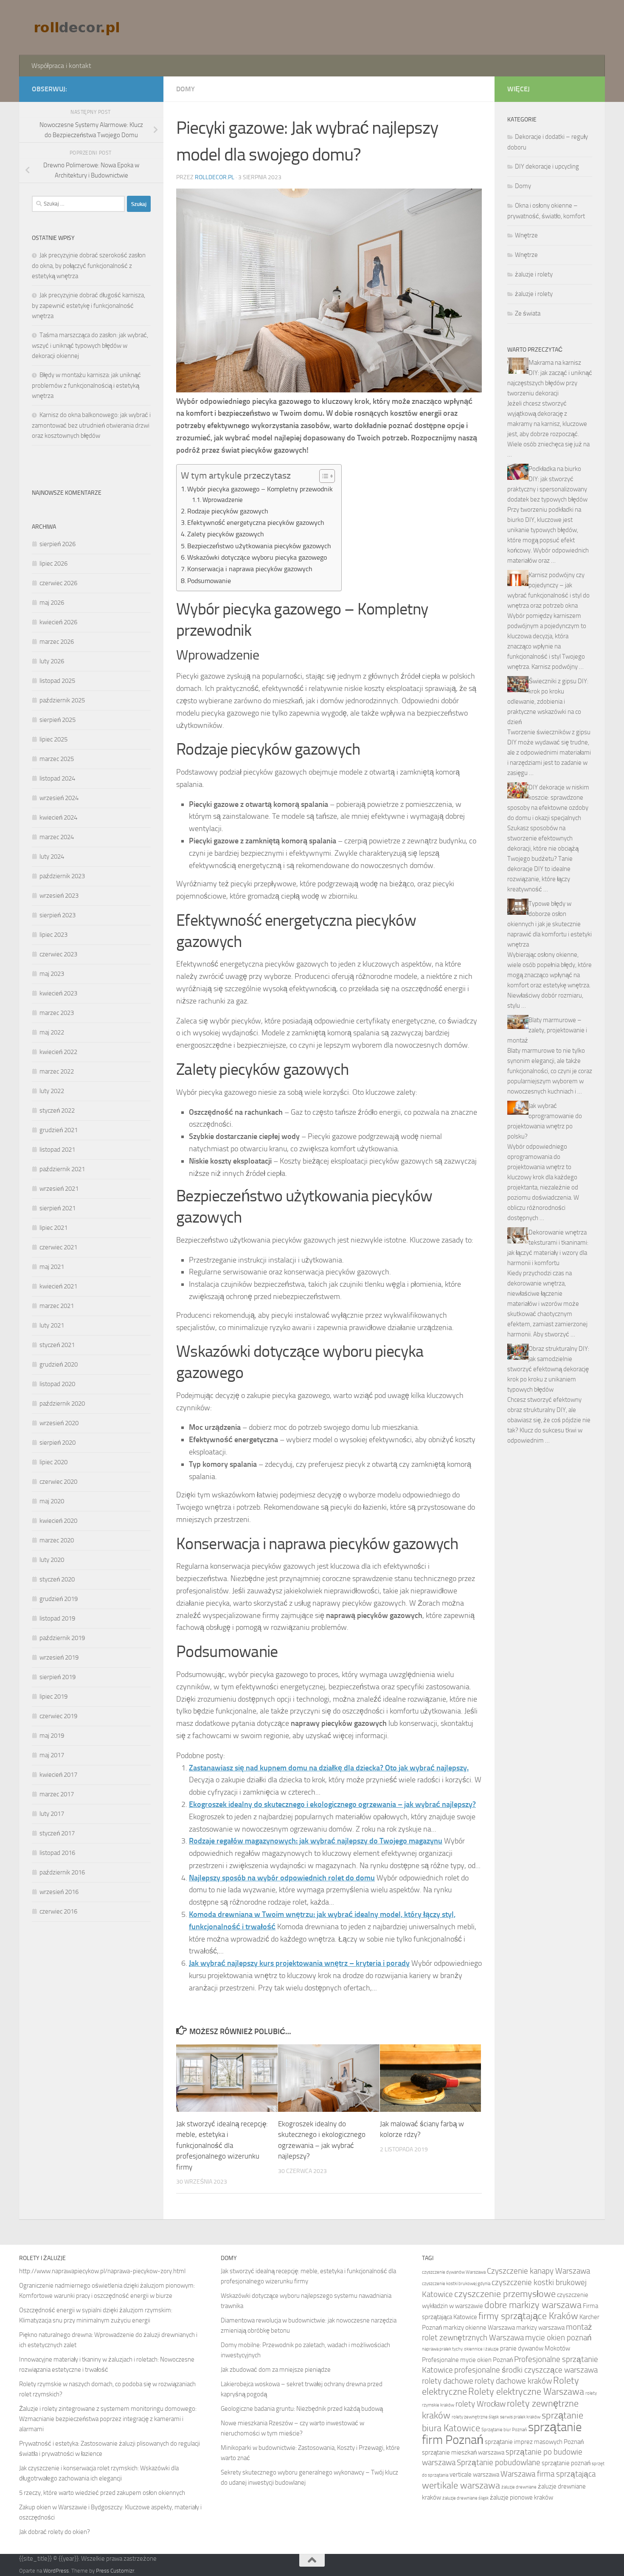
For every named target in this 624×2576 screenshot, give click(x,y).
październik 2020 (62, 1404)
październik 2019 (62, 1638)
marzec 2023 (57, 1013)
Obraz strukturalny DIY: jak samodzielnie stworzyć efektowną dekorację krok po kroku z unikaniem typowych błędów (548, 1369)
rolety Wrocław (481, 2404)
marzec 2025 (57, 759)
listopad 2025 (57, 681)
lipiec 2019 (53, 1697)
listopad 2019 (57, 1618)
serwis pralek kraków (520, 2417)
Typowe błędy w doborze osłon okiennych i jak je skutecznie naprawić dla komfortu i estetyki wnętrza (550, 924)
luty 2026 (52, 661)
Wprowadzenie (223, 500)
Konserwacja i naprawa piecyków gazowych (250, 569)
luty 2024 (52, 857)
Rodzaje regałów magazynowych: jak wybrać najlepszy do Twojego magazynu (316, 1841)
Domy (186, 89)
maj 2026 (52, 603)
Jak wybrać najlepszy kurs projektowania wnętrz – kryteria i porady (299, 1963)
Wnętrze (526, 235)
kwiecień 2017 (58, 1775)
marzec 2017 (57, 1794)
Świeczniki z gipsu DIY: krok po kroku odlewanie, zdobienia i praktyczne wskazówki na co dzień (548, 702)
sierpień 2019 (58, 1677)
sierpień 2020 (58, 1443)
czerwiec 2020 (58, 1482)
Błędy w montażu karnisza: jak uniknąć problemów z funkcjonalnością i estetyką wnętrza (86, 385)
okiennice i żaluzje (481, 2349)
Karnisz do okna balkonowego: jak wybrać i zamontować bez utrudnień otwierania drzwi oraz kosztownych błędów (91, 425)
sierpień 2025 (58, 720)
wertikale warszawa (461, 2486)
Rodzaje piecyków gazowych (228, 511)
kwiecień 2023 (58, 993)
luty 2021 (52, 1325)
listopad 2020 (57, 1384)
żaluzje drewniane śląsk (465, 2498)
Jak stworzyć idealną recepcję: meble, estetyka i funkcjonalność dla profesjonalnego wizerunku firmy (222, 2145)
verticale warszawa (474, 2475)
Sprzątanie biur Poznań (504, 2430)
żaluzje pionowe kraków (521, 2497)
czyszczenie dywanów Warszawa (454, 2272)
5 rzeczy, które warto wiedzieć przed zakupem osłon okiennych (102, 2493)
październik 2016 (62, 1872)
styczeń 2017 (57, 1833)
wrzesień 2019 (59, 1657)
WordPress (56, 2571)
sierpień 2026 (58, 544)
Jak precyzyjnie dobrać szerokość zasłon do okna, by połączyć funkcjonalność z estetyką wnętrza (89, 266)
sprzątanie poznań (566, 2463)
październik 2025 (62, 700)
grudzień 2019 (59, 1599)
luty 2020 (52, 1560)
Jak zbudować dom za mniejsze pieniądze (276, 2370)
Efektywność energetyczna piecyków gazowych (256, 523)
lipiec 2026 (53, 564)
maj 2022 (52, 1032)
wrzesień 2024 (59, 798)
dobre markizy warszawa (533, 2305)
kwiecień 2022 (58, 1052)
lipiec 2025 (53, 739)
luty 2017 (52, 1814)
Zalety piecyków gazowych (226, 534)
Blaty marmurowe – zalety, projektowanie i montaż (547, 1030)
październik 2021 (62, 1169)
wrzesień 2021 (59, 1189)
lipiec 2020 (53, 1462)
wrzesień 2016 (59, 1892)
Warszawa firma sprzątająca (548, 2474)
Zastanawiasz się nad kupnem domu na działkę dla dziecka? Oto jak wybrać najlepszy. (329, 1768)
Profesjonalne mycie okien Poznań (467, 2360)
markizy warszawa (540, 2328)
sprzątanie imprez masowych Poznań (534, 2442)
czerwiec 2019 (58, 1716)
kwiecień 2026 (58, 622)
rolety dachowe (448, 2381)
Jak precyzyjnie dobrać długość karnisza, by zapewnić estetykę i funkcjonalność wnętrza (89, 306)
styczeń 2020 (57, 1579)
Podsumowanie (209, 581)
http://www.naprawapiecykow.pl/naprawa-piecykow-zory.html (102, 2271)
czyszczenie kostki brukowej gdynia (456, 2284)
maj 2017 (52, 1755)
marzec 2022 (57, 1071)
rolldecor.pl (215, 177)
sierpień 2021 (58, 1208)
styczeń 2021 (57, 1345)
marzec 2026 (57, 642)
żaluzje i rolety (534, 274)
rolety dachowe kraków (513, 2381)
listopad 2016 (57, 1853)
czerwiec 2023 (58, 954)
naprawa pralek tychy (442, 2349)
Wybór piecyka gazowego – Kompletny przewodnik (260, 489)
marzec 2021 (57, 1306)
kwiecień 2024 (58, 817)
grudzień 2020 (59, 1364)
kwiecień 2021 (58, 1286)
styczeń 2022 (57, 1110)
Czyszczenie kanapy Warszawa (538, 2271)
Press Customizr (115, 2571)
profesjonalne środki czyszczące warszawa (526, 2370)
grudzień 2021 (59, 1130)
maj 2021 (52, 1267)
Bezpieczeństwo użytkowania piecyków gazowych (259, 546)
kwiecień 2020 (58, 1521)
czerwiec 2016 (58, 1911)
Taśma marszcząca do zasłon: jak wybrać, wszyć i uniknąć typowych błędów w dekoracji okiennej (90, 345)
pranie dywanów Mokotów (535, 2348)
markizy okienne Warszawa (479, 2328)
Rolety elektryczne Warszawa (526, 2392)
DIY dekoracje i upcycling (547, 166)
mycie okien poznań (558, 2338)
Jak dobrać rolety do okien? (55, 2532)
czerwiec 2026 (58, 583)
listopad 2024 (57, 778)
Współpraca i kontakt (61, 66)
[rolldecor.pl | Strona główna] (78, 28)
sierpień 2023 (58, 915)
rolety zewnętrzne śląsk (475, 2417)
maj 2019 (52, 1736)
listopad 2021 (57, 1150)
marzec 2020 (57, 1540)
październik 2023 (62, 876)
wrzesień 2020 (59, 1423)
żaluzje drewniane (519, 2487)
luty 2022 (52, 1091)
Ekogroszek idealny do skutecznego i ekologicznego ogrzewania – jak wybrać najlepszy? (332, 1804)
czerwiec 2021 (58, 1247)
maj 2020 (52, 1501)
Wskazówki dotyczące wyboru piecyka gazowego (257, 557)
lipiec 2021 (53, 1228)
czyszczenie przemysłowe (505, 2294)
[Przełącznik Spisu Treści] (323, 476)
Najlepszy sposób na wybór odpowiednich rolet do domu (282, 1878)
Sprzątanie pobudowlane (499, 2462)
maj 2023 (52, 974)
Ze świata (528, 313)
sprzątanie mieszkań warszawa (463, 2452)
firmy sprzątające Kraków (528, 2316)
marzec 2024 (57, 837)
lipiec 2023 (53, 935)
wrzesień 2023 (59, 896)
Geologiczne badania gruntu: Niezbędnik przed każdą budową (302, 2409)
